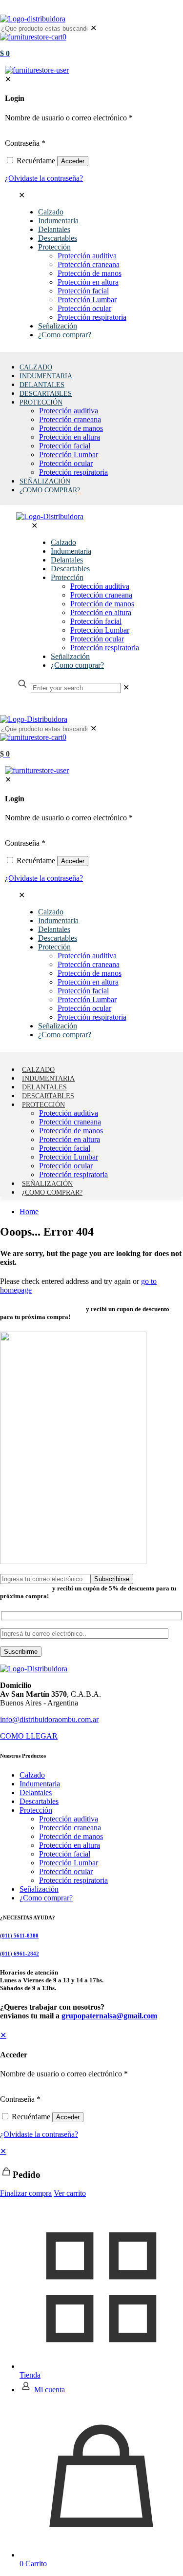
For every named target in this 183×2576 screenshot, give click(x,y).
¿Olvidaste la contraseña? (39, 2134)
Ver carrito (70, 2193)
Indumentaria (40, 1784)
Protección (36, 1810)
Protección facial (65, 1854)
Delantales (36, 1792)
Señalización (39, 1889)
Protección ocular (66, 1871)
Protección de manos (71, 1836)
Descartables (39, 1801)
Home (29, 1211)
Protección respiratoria (73, 1880)
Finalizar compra (26, 2193)
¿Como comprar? (46, 1898)
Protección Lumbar (69, 1863)
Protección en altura (70, 1845)
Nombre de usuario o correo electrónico (64, 2074)
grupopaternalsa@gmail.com (109, 2016)
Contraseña (20, 2099)
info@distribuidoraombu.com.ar (49, 1719)
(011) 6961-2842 (20, 1954)
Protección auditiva (69, 1819)
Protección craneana (70, 1828)
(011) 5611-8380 (19, 1936)
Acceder (68, 2117)
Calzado (32, 1775)
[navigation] (91, 2172)
